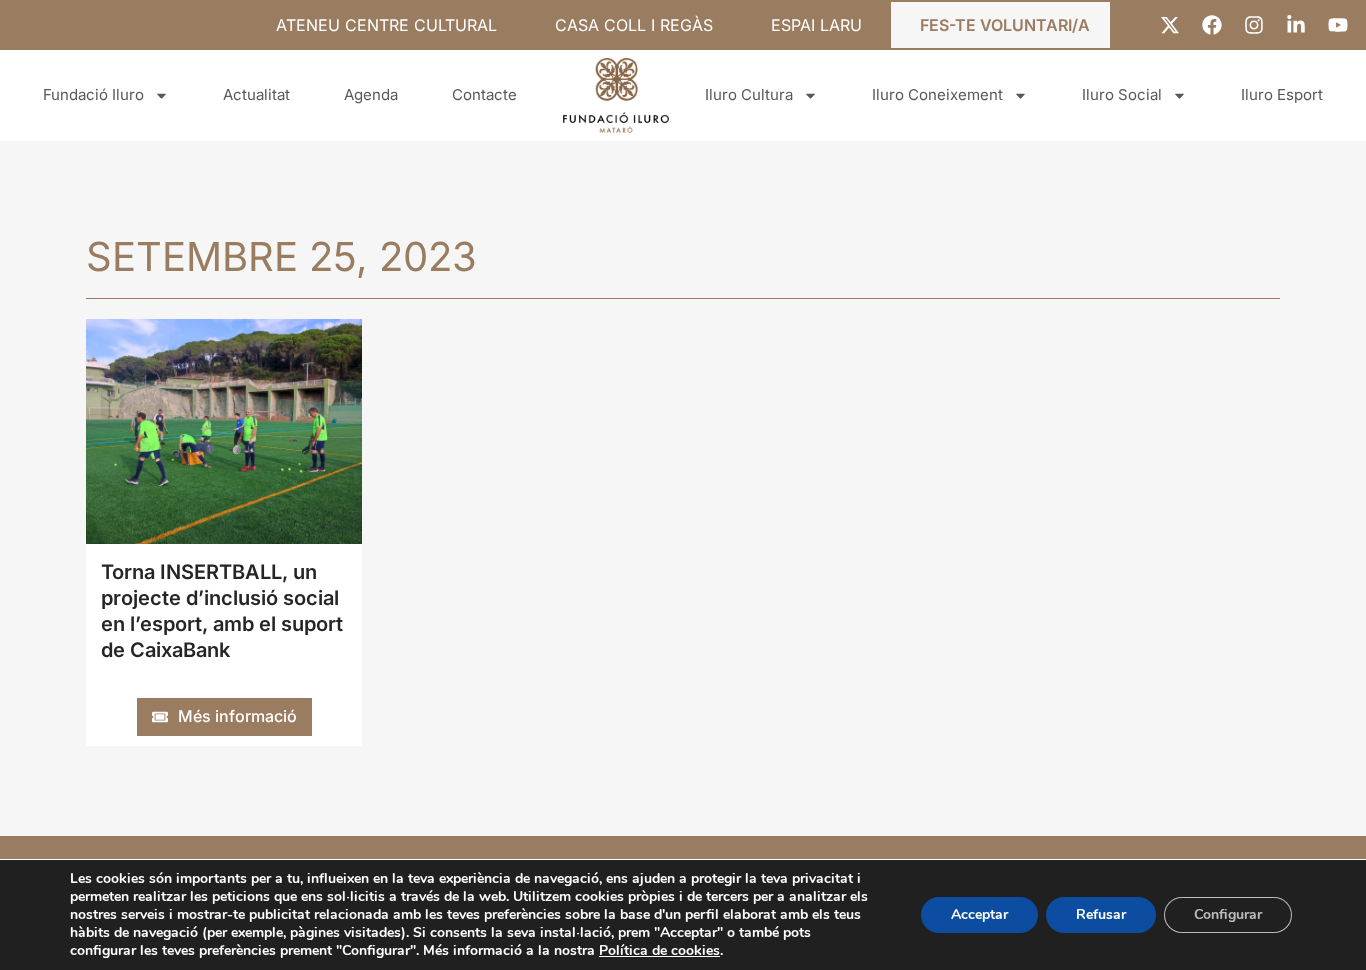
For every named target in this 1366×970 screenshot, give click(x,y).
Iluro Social (1122, 94)
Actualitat (256, 94)
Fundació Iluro (93, 94)
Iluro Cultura (749, 94)
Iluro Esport (1282, 94)
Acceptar (979, 914)
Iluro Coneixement (937, 94)
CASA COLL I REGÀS (634, 25)
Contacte (484, 94)
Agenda (371, 94)
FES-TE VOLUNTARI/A (1005, 25)
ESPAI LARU (816, 25)
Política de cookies (659, 950)
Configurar (1228, 914)
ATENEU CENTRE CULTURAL (386, 25)
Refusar (1101, 914)
